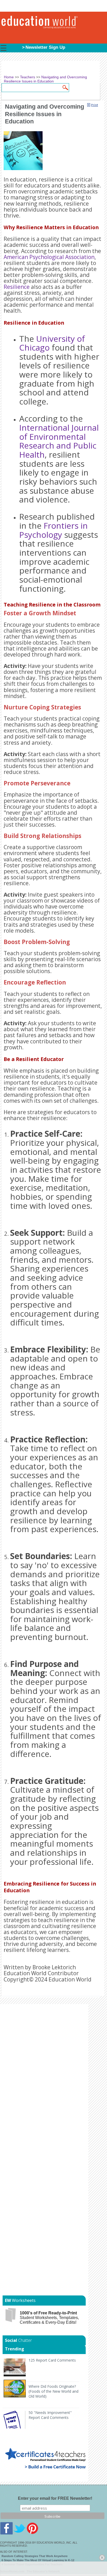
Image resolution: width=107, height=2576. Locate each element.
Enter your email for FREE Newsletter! (55, 2498)
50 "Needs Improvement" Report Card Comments (50, 2415)
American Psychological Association (49, 257)
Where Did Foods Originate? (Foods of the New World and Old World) (53, 2391)
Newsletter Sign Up (45, 47)
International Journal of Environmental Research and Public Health (59, 441)
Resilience (17, 287)
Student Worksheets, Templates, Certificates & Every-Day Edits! (49, 2318)
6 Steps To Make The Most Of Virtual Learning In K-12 (38, 2560)
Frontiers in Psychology (53, 530)
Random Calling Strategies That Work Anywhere (35, 2556)
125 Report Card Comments (52, 2360)
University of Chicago (52, 343)
